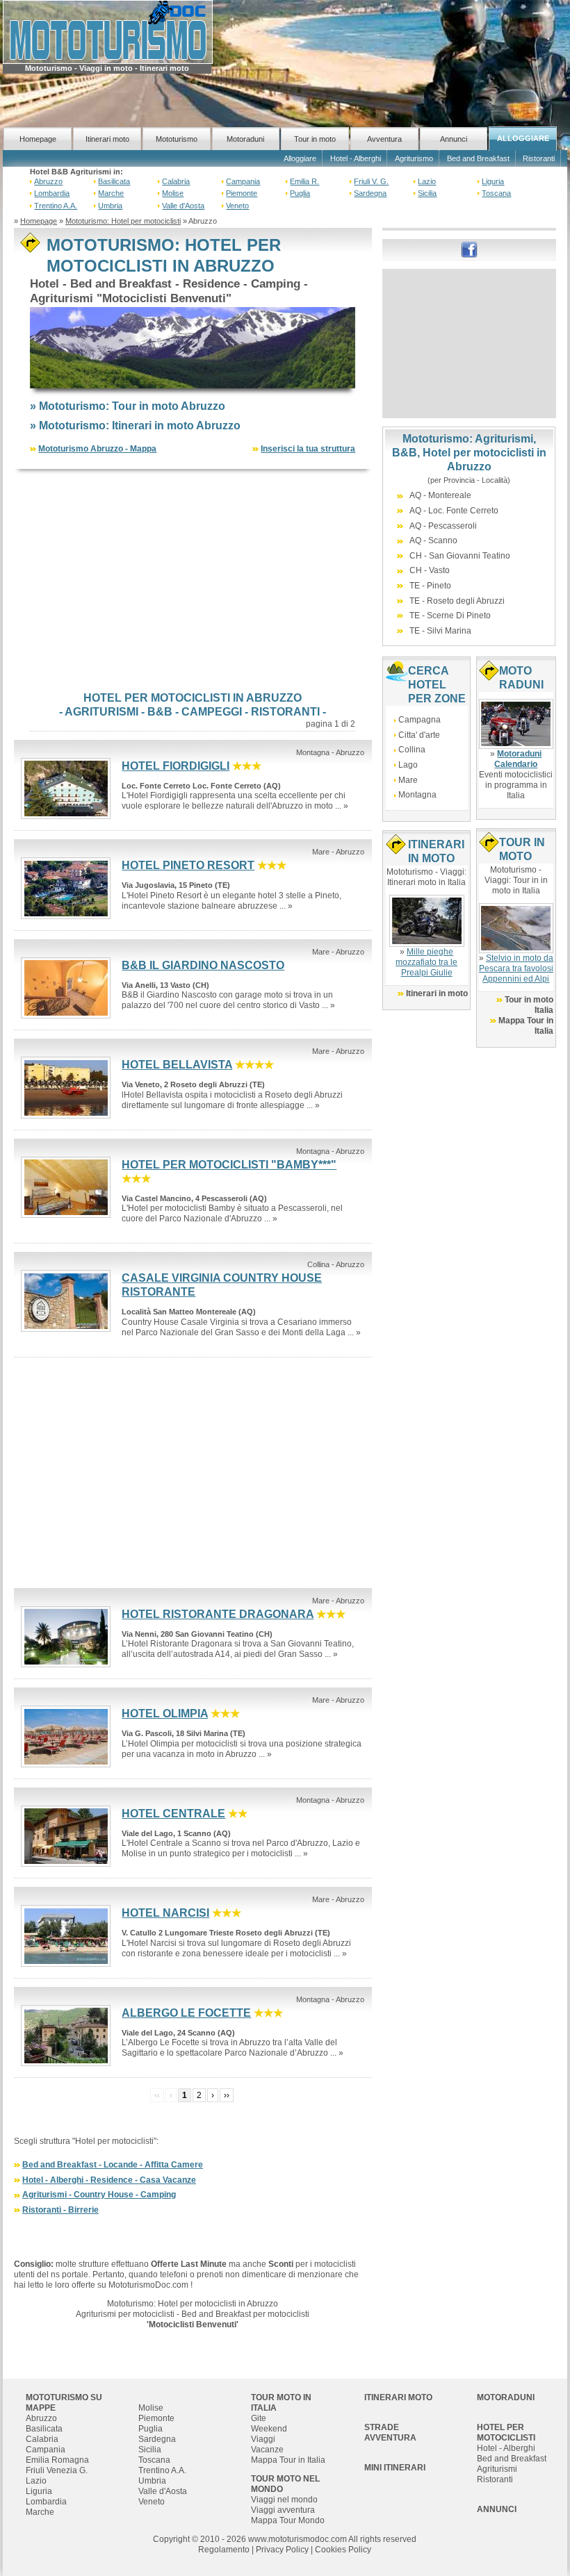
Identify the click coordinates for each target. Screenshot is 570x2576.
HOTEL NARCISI (165, 1913)
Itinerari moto (107, 139)
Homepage (38, 139)
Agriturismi (497, 2469)
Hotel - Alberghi (356, 158)
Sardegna (370, 193)
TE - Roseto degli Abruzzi (457, 601)
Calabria (176, 181)
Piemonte (242, 193)
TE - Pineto (430, 586)
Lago (408, 765)
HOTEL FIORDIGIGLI (176, 766)
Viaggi (263, 2439)
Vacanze (267, 2450)
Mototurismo (177, 139)
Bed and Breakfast (478, 158)
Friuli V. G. (371, 181)
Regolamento (224, 2550)
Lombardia (52, 193)
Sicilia (427, 193)
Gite (259, 2418)
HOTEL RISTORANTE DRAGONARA (218, 1614)
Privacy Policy (282, 2550)
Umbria (110, 206)
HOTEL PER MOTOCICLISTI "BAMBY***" (229, 1165)
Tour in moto (315, 139)
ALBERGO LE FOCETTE (186, 2013)
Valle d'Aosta (183, 206)
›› (227, 2095)
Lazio (427, 181)
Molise (173, 193)
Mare (408, 780)
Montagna (417, 795)
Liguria (493, 181)
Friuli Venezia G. (57, 2470)
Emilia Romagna (57, 2460)
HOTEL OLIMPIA (165, 1714)
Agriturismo (414, 158)
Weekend (269, 2429)
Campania (243, 181)
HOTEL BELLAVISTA (177, 1065)
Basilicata (114, 181)
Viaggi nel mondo (284, 2500)
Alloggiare (300, 158)
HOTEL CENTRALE (173, 1814)
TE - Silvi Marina (440, 631)
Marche (111, 193)
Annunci (454, 139)
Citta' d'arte (419, 735)
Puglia (300, 193)
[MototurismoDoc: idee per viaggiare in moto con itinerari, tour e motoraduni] (108, 31)
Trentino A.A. (56, 206)
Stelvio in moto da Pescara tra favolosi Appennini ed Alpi (516, 968)
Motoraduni (245, 139)
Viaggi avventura (283, 2510)
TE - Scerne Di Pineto (450, 616)
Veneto (237, 206)
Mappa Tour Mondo (288, 2520)
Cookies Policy (343, 2550)
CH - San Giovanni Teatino (460, 556)
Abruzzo (48, 181)
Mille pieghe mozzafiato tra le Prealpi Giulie (426, 962)
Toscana (496, 193)
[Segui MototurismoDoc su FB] (469, 249)
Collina (412, 750)
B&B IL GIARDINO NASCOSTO (203, 965)
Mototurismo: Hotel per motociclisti (123, 221)
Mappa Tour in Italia (288, 2460)
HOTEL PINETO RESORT (188, 865)
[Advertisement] (193, 580)
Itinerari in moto (437, 993)
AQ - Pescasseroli (443, 526)
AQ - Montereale (440, 495)
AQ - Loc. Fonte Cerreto (454, 511)
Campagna (420, 720)
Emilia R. (304, 181)
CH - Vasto (430, 570)
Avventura (384, 139)
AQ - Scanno (433, 540)
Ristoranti (539, 158)
